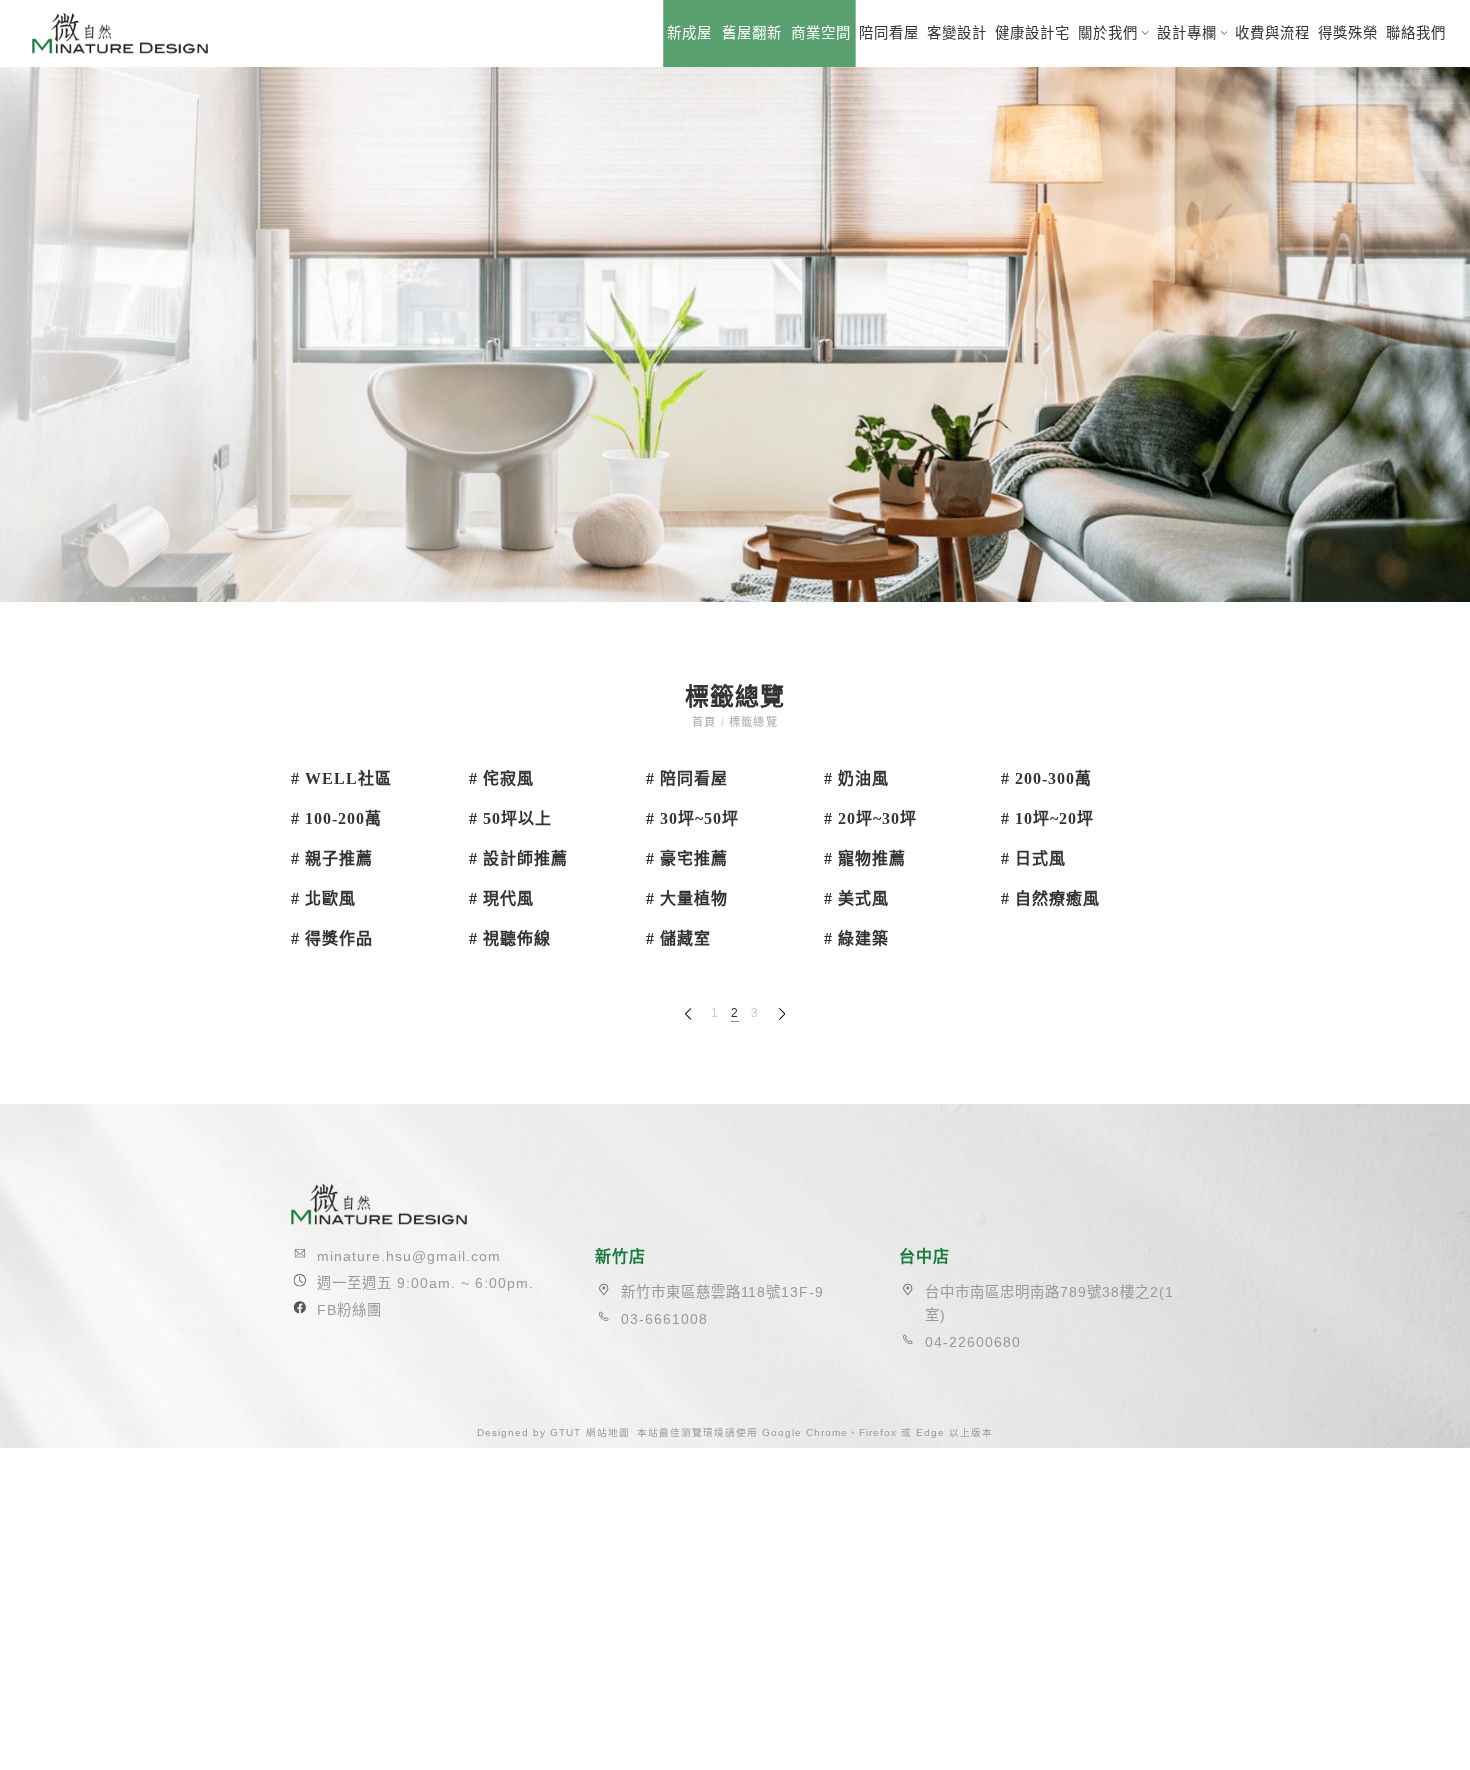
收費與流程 (1272, 33)
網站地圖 (608, 1432)
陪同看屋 (889, 33)
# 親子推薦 (332, 858)
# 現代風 (501, 898)
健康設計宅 (1032, 33)
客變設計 (957, 33)
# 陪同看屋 (687, 778)
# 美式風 (856, 898)
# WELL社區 (341, 778)
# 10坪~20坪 (1047, 818)
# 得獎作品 (332, 938)
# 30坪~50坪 (692, 818)
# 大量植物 (687, 898)
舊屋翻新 (752, 33)
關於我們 (1108, 33)
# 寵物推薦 (865, 858)
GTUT (565, 1432)
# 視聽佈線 (510, 938)
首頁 (706, 722)
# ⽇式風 (1033, 858)
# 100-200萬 (336, 818)
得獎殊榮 (1348, 33)
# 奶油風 (856, 778)
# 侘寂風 (501, 778)
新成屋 (689, 33)
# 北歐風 (323, 898)
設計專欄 (1187, 33)
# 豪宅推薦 (687, 858)
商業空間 (821, 33)
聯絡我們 (1416, 33)
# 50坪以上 (510, 818)
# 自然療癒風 (1050, 898)
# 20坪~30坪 (870, 818)
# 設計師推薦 (518, 858)
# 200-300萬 (1046, 778)
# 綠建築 (856, 938)
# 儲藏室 (678, 938)
